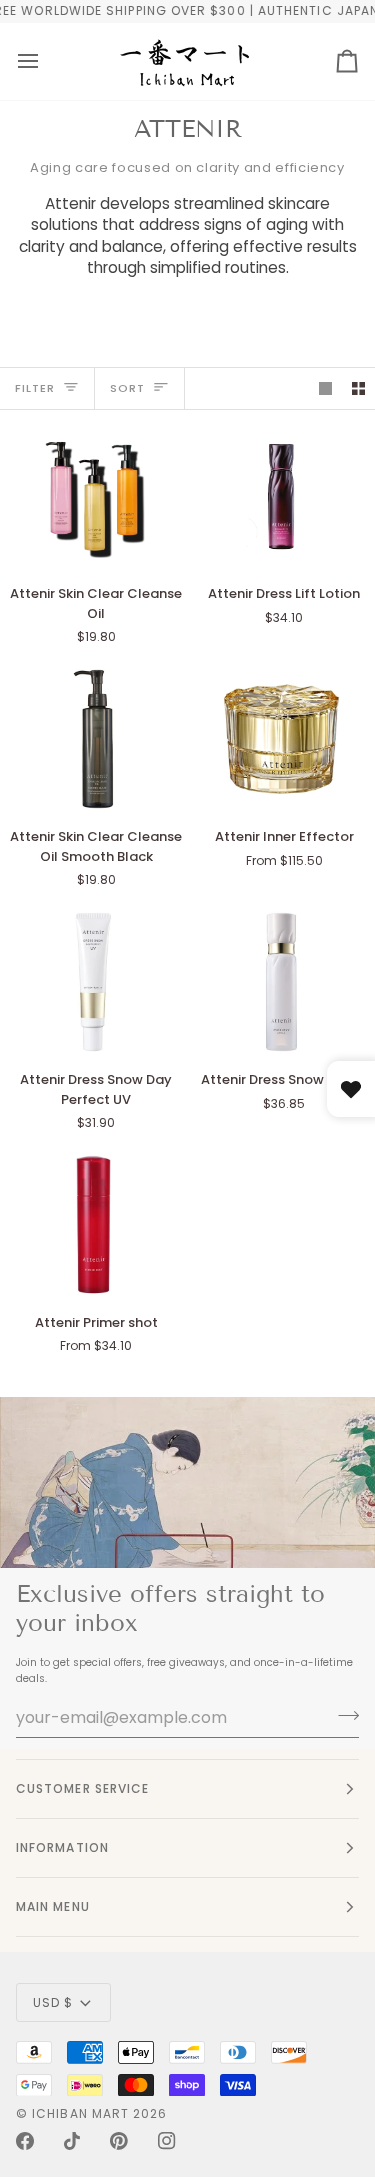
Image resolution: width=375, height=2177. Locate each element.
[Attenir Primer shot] (93, 1225)
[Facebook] (25, 2141)
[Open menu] (28, 61)
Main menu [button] (53, 1906)
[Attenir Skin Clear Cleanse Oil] (93, 497)
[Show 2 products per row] (358, 388)
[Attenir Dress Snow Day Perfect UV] (93, 982)
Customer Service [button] (82, 1788)
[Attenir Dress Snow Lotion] (281, 982)
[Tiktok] (72, 2141)
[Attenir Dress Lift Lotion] (281, 497)
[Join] (342, 1715)
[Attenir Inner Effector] (281, 739)
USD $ (53, 2002)
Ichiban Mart (80, 2113)
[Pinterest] (119, 2141)
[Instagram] (167, 2141)
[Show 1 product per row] (325, 388)
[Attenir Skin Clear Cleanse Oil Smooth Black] (93, 739)
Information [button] (62, 1847)
